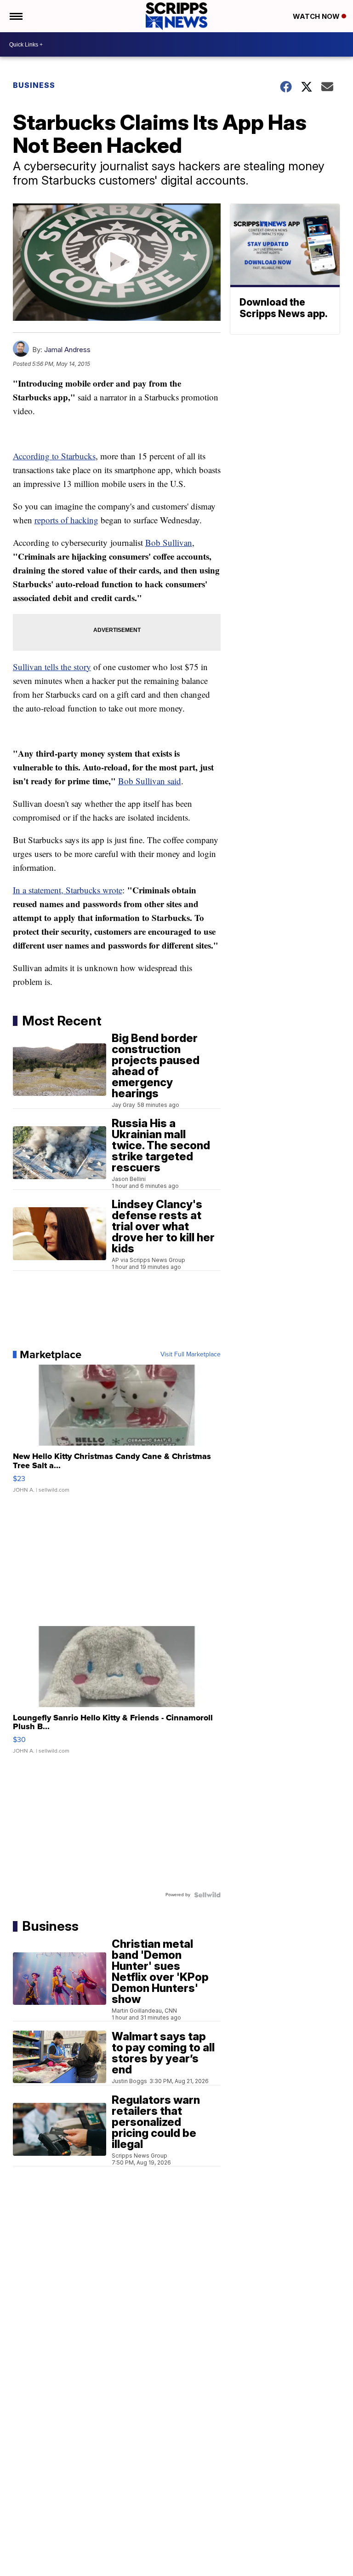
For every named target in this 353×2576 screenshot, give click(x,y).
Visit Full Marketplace (191, 1355)
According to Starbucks (54, 456)
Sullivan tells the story (52, 667)
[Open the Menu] (15, 16)
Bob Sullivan (169, 542)
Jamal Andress (67, 350)
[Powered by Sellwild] (207, 1895)
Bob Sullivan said (150, 781)
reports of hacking (66, 520)
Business (34, 85)
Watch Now (317, 16)
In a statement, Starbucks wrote (68, 890)
